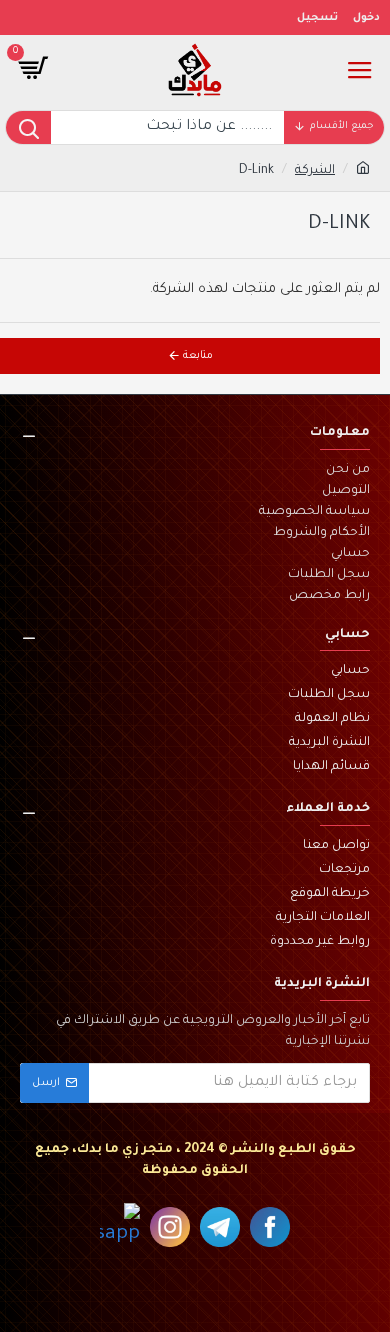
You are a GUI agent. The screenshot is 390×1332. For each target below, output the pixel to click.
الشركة (315, 171)
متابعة (198, 356)
